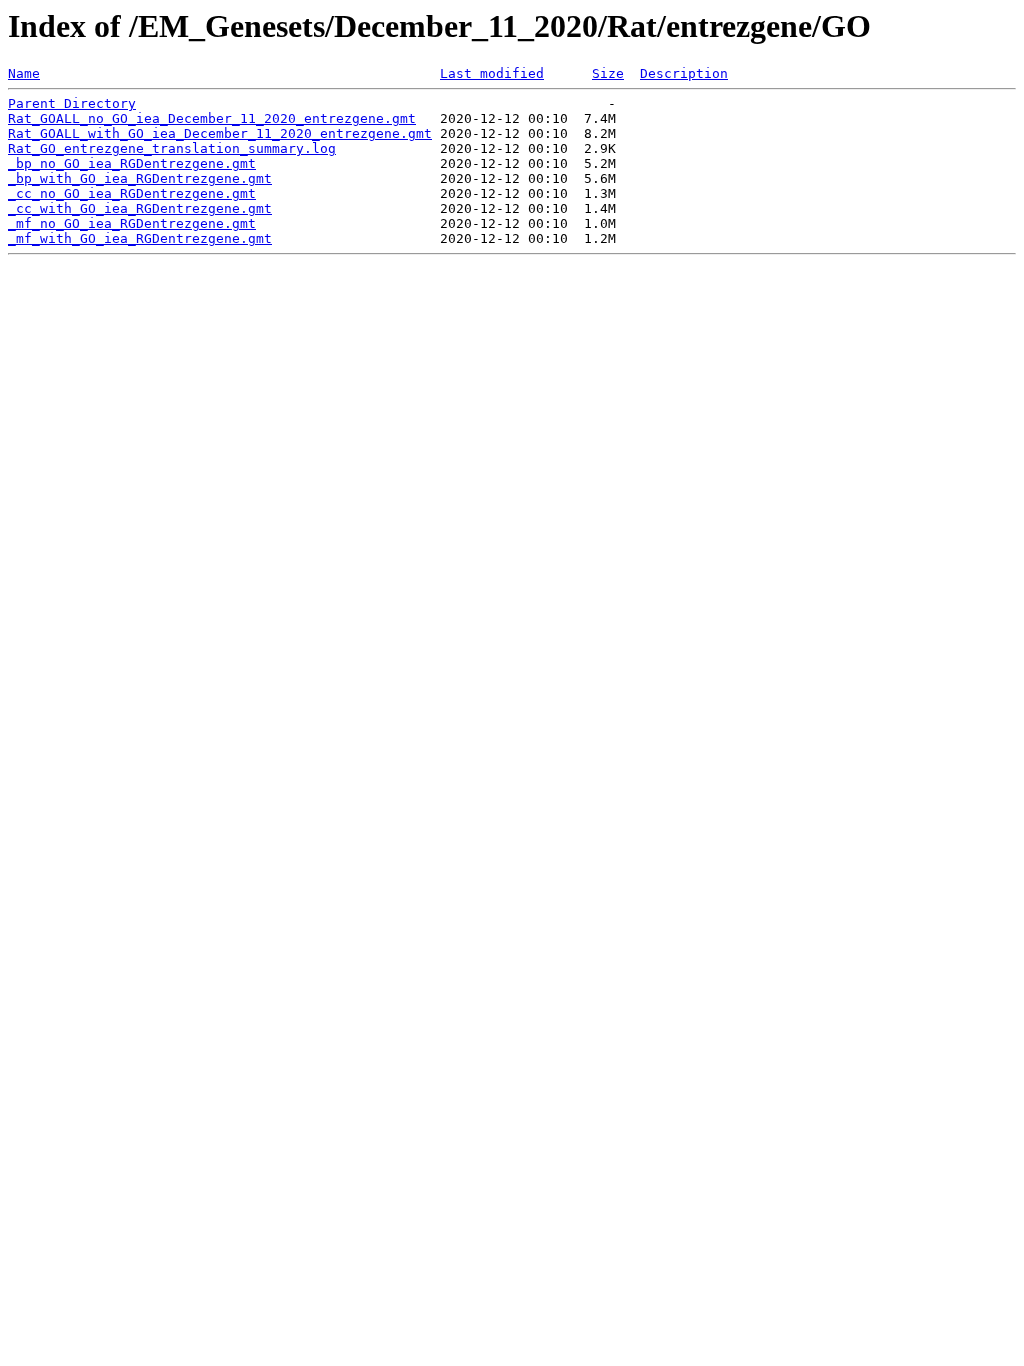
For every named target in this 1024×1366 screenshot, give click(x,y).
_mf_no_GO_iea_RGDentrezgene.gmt (132, 223)
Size (608, 73)
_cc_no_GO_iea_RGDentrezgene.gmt (132, 193)
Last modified (492, 73)
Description (684, 73)
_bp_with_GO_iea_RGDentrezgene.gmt (140, 178)
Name (24, 73)
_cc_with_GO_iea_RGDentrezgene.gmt (140, 208)
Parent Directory (72, 103)
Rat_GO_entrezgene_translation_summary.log (172, 148)
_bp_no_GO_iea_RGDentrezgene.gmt (132, 163)
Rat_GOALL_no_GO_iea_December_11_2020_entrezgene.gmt (212, 118)
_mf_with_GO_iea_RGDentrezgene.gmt (140, 238)
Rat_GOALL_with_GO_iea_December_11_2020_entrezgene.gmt (220, 133)
